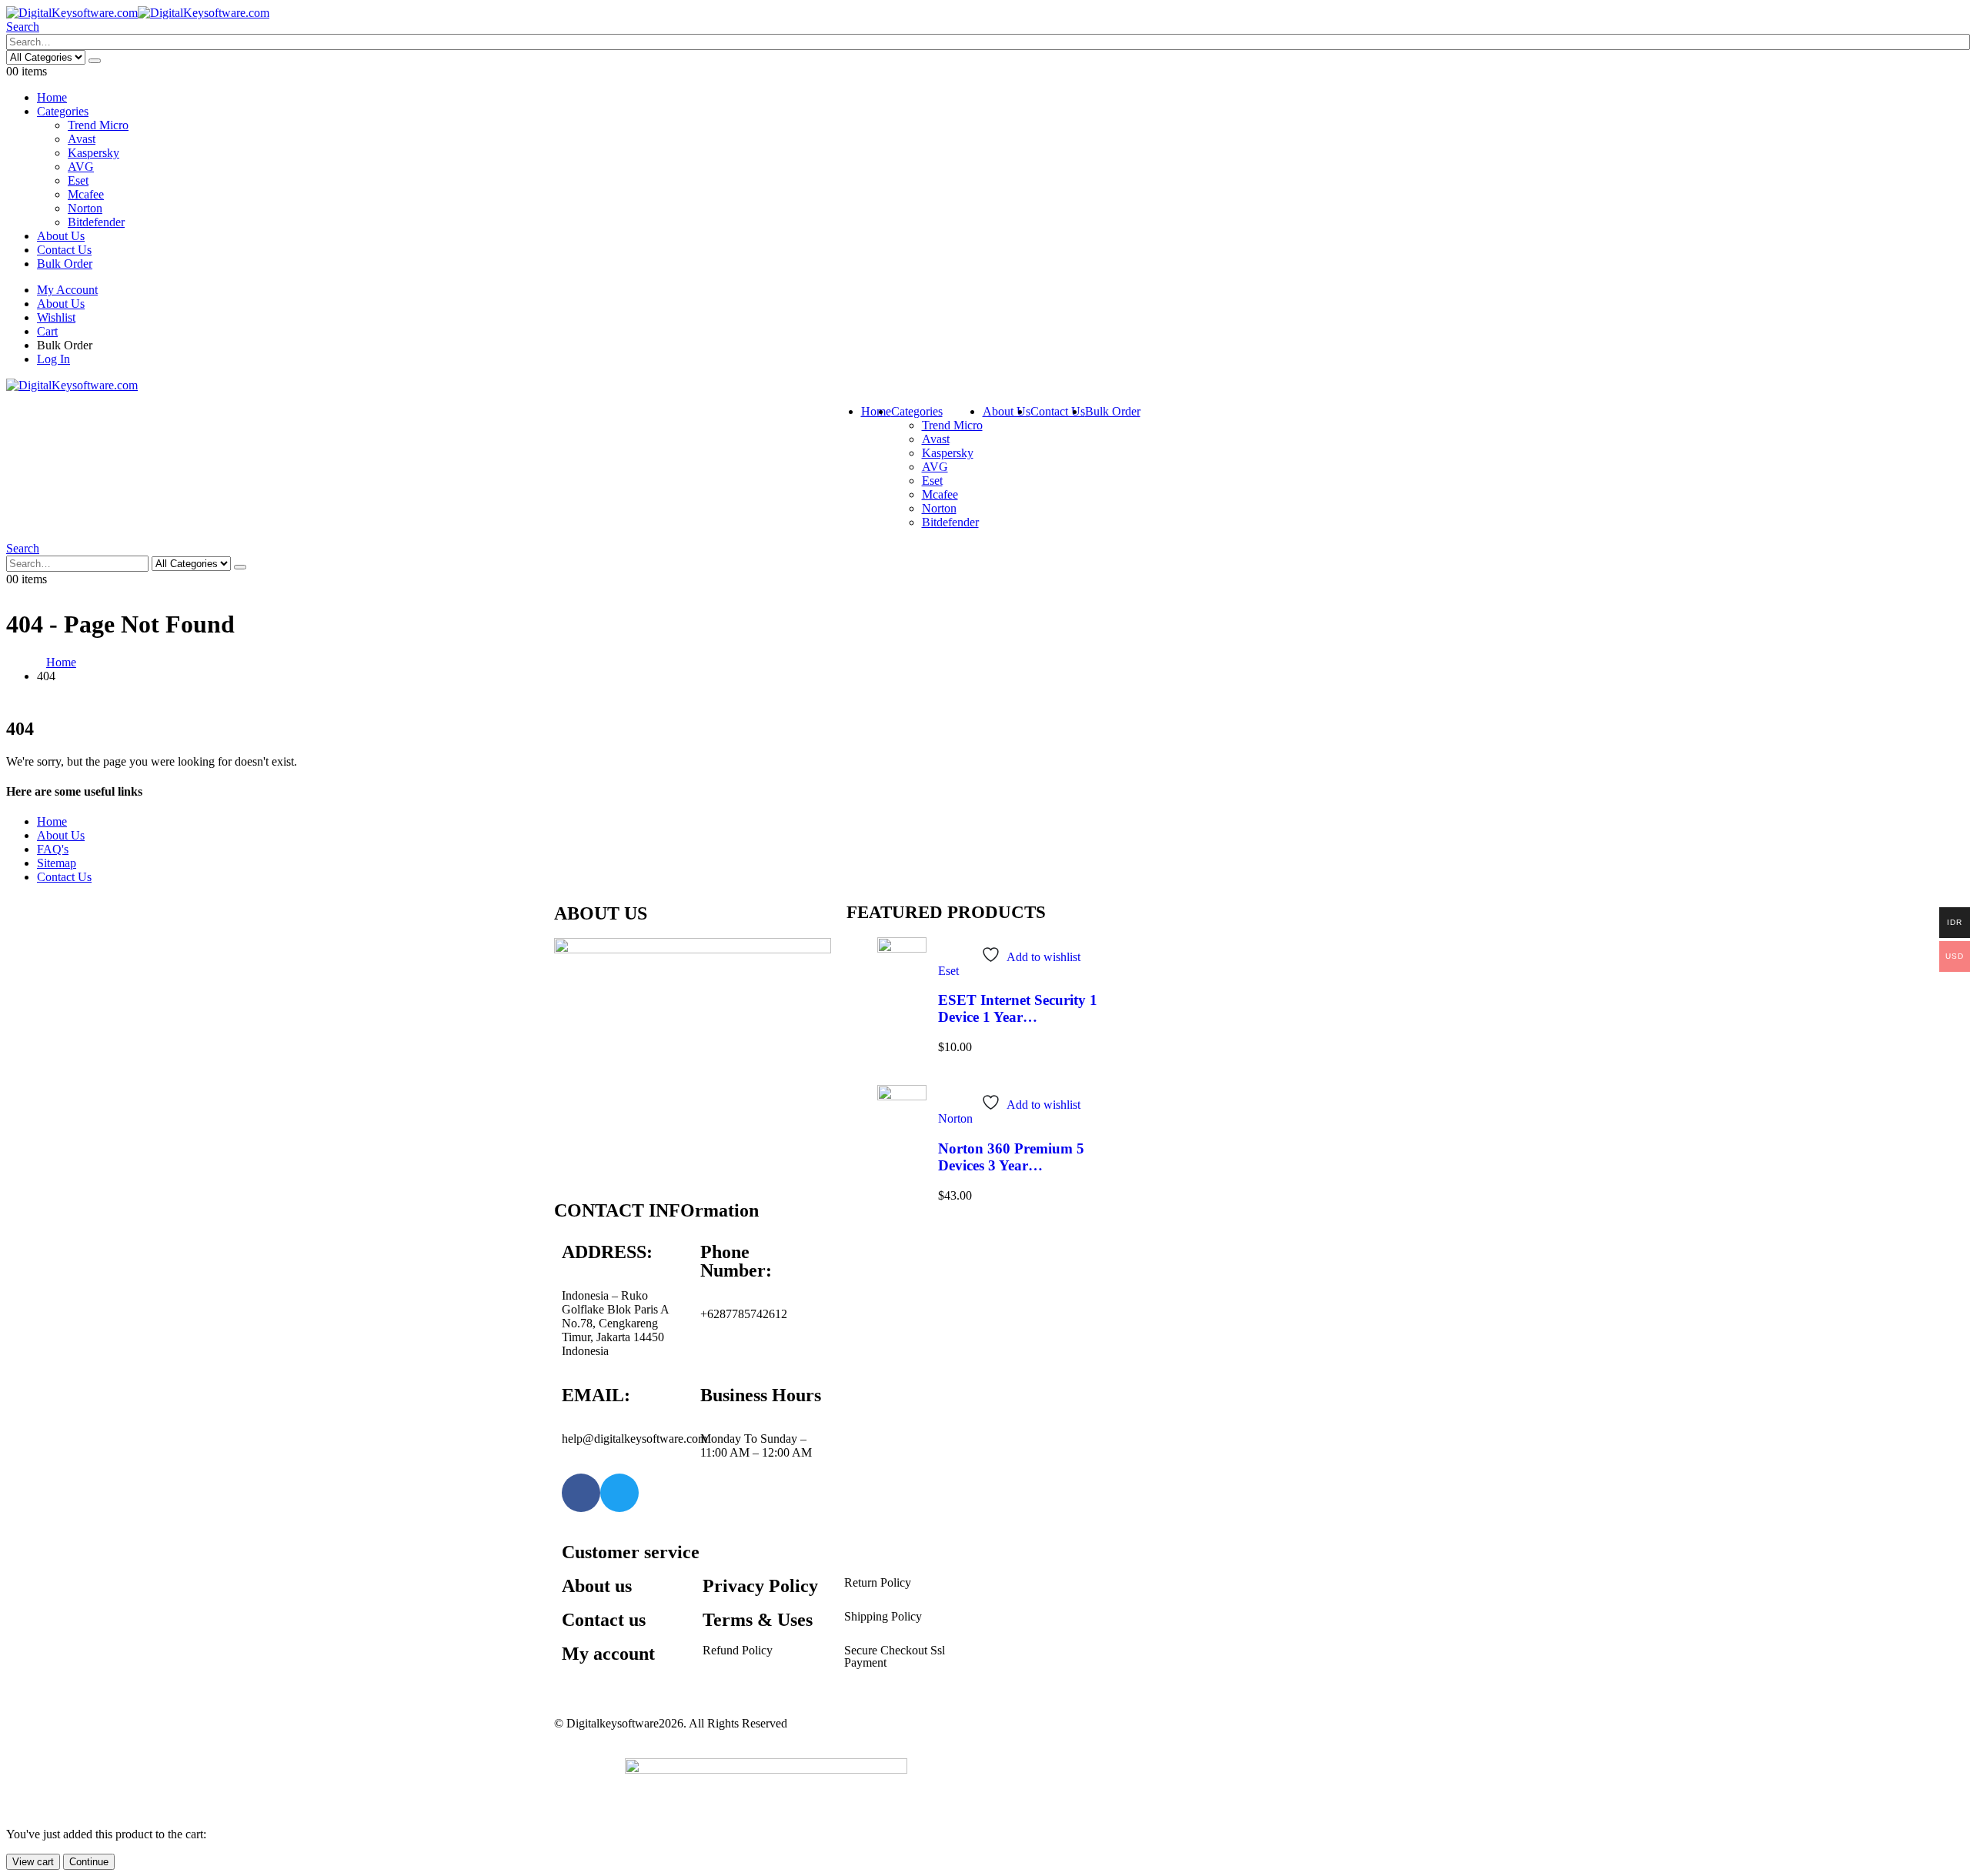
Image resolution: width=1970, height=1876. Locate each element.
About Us (61, 236)
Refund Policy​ (738, 1650)
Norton (85, 208)
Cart (47, 331)
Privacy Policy (760, 1586)
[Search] (95, 61)
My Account (67, 290)
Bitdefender (96, 222)
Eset (78, 180)
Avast (82, 139)
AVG (81, 167)
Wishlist (56, 317)
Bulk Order (65, 264)
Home (52, 97)
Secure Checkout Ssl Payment (895, 1656)
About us (597, 1586)
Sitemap (57, 863)
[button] (23, 27)
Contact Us (64, 250)
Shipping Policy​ (883, 1616)
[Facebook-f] (581, 1493)
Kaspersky (93, 153)
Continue (89, 1862)
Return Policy (878, 1582)
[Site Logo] (138, 13)
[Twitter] (619, 1493)
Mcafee (86, 194)
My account (608, 1654)
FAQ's (53, 849)
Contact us (604, 1620)
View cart (33, 1862)
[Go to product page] (902, 970)
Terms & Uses (758, 1620)
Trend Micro (98, 125)
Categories (63, 111)
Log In (53, 359)
